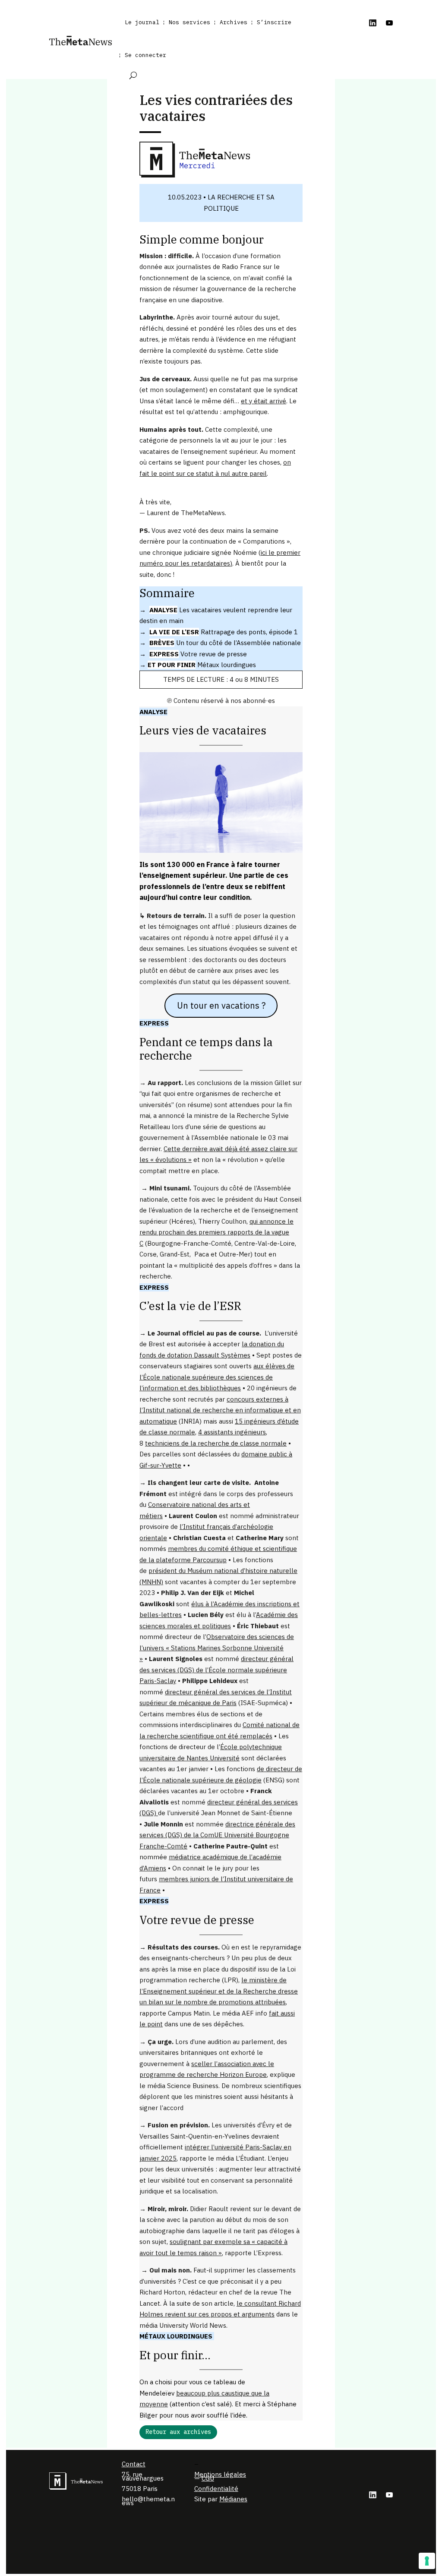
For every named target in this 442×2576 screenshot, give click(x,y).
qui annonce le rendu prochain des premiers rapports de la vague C (216, 1232)
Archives (234, 22)
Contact (134, 2464)
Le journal (142, 22)
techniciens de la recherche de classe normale (216, 1443)
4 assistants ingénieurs (232, 1432)
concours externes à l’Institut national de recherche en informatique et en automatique (220, 1410)
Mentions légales (220, 2474)
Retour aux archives (178, 2432)
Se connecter (145, 55)
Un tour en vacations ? (221, 1005)
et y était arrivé (264, 401)
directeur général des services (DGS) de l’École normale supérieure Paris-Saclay (216, 1670)
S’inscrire (274, 22)
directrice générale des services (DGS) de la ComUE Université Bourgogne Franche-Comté (217, 1835)
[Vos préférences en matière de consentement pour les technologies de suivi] (427, 2561)
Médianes (233, 2499)
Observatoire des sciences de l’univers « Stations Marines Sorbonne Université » (217, 1648)
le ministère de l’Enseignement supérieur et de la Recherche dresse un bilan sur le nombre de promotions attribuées (219, 1991)
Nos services (189, 22)
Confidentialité (216, 2489)
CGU (208, 2478)
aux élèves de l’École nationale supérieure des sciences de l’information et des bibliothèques (217, 1377)
